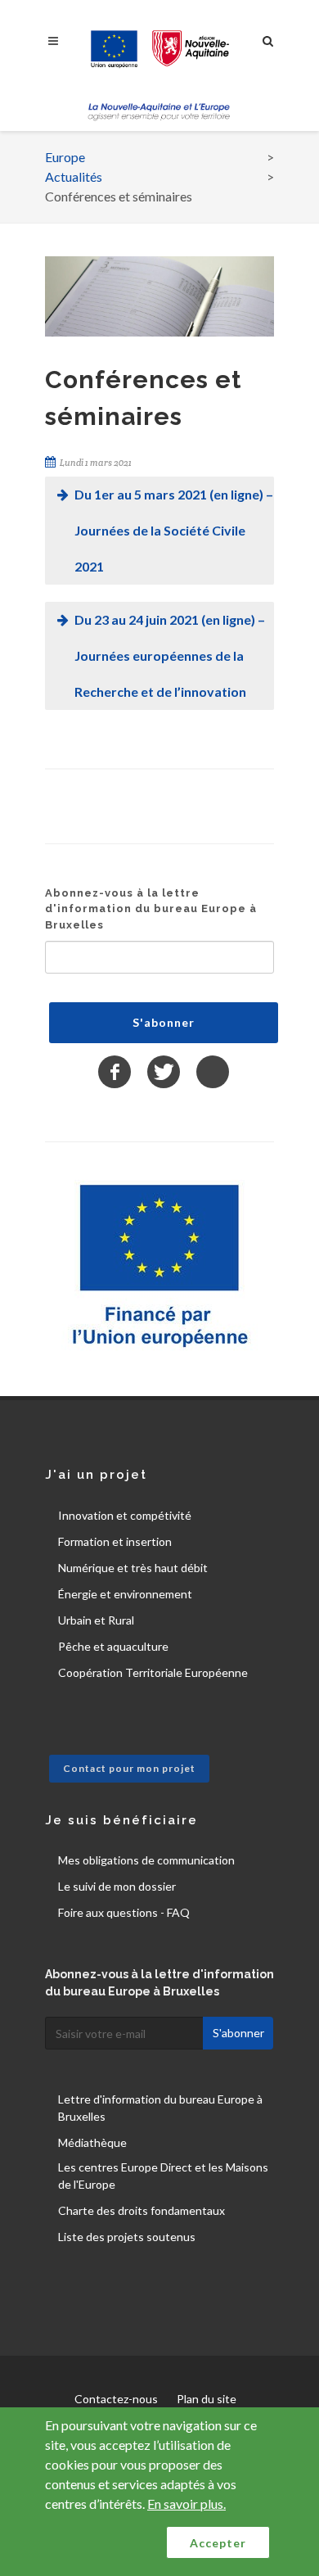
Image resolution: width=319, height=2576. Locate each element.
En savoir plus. (186, 2504)
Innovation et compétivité (125, 1515)
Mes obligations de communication (146, 1860)
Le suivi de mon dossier (117, 1886)
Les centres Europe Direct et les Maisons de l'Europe (163, 2176)
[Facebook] (115, 1072)
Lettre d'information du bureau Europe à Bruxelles (160, 2108)
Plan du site (207, 2399)
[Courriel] (213, 1072)
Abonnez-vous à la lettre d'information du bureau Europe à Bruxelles (151, 909)
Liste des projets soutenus (127, 2237)
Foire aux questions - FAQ (124, 1912)
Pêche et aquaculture (113, 1646)
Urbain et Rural (96, 1620)
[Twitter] (164, 1072)
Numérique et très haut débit (133, 1568)
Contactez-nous (116, 2399)
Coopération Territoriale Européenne (153, 1672)
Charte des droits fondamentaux (142, 2210)
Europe (65, 157)
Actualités (74, 176)
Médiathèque (92, 2142)
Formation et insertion (115, 1541)
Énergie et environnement (125, 1594)
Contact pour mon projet (129, 1768)
